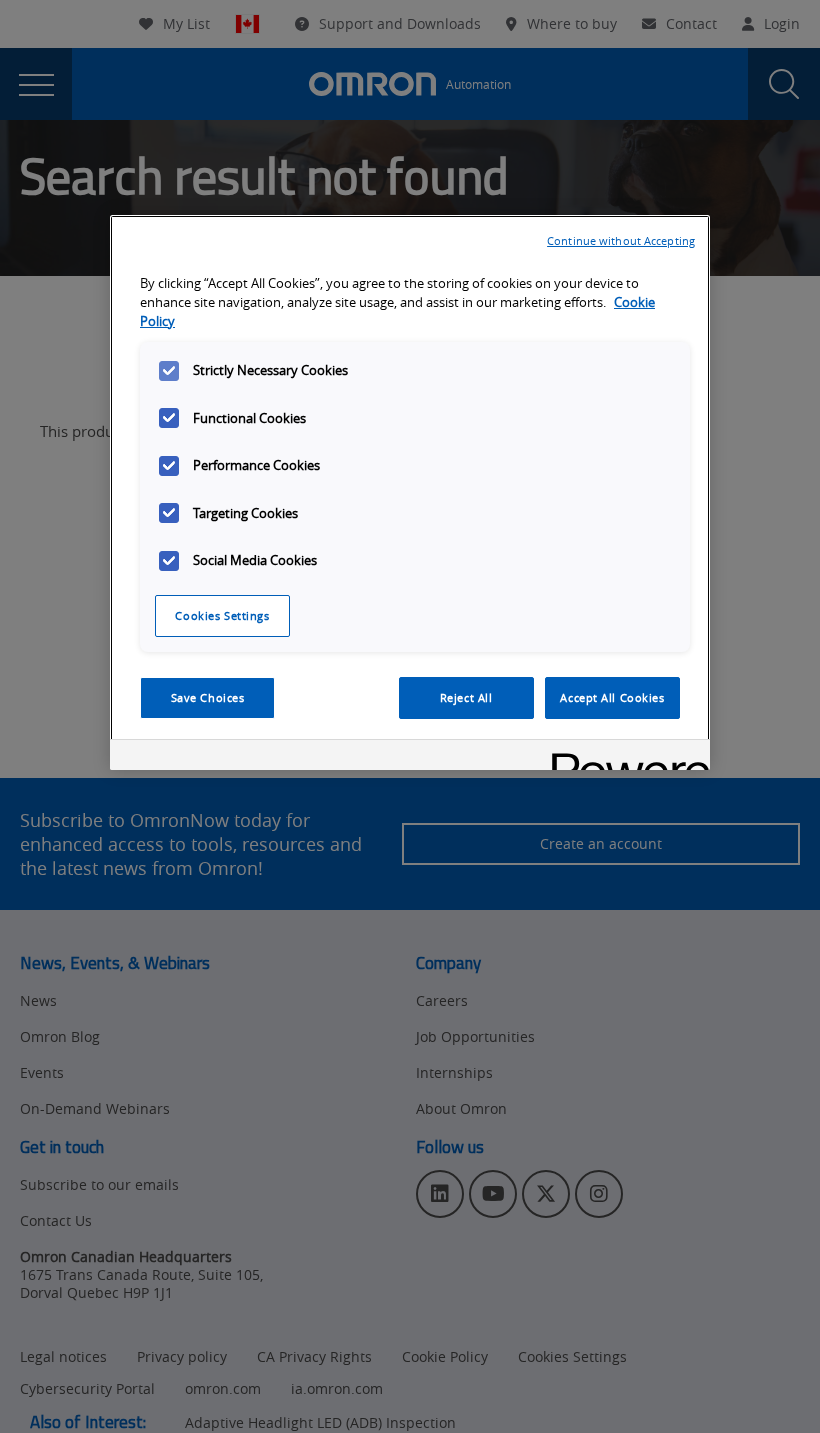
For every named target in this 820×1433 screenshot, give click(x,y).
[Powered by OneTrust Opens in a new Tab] (624, 757)
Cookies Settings (222, 615)
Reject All (466, 697)
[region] (410, 492)
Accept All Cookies (612, 697)
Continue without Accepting (621, 240)
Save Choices (208, 697)
